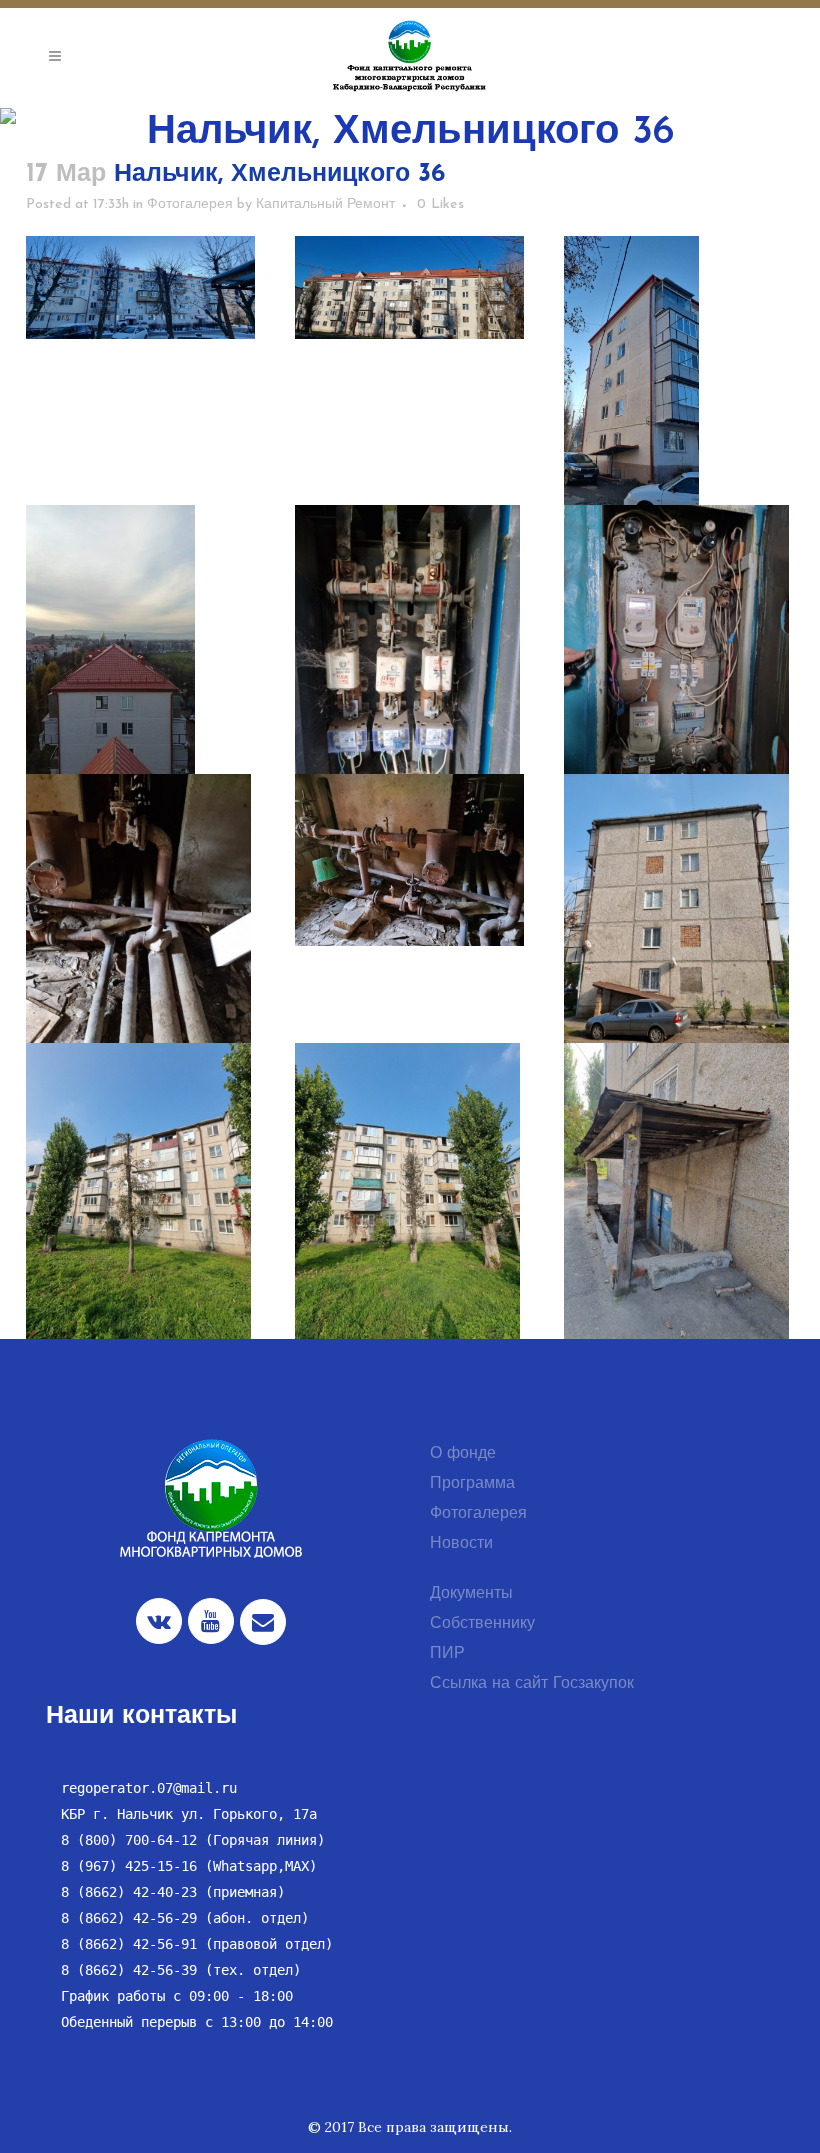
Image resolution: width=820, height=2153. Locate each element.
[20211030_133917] (409, 860)
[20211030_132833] (678, 924)
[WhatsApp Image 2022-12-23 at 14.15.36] (140, 287)
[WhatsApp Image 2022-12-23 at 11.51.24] (140, 655)
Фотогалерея (190, 204)
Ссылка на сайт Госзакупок (532, 1684)
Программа (472, 1484)
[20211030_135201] (409, 655)
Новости (461, 1544)
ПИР (447, 1654)
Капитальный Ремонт (325, 204)
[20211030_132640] (678, 1193)
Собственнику (482, 1624)
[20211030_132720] (409, 1193)
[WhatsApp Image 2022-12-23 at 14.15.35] (409, 287)
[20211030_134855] (678, 655)
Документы (471, 1594)
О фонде (463, 1454)
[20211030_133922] (140, 924)
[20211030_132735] (140, 1193)
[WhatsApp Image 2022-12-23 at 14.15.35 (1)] (678, 386)
